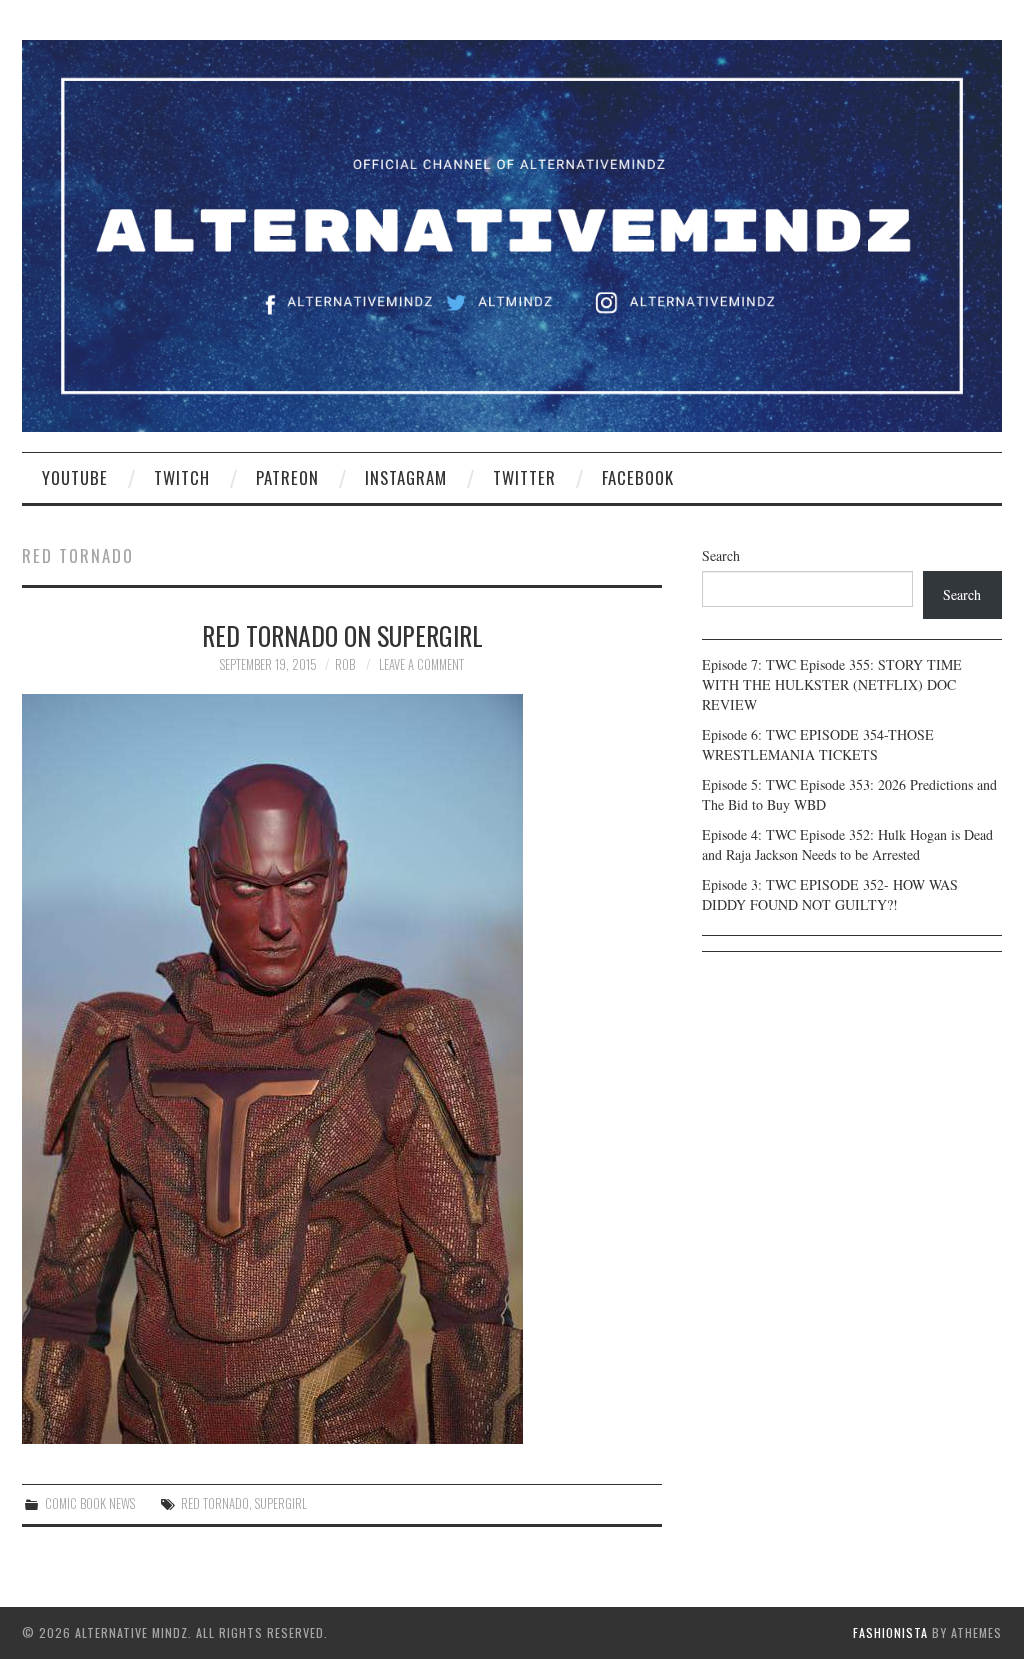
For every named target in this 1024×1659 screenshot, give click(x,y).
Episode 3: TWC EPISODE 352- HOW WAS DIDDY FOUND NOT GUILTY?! (830, 894)
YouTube (75, 477)
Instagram (406, 477)
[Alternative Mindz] (512, 233)
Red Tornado (215, 1503)
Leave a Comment (421, 664)
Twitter (524, 477)
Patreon (287, 477)
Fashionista (890, 1632)
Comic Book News (90, 1503)
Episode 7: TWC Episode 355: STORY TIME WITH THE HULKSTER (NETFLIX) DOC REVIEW (832, 684)
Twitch (182, 477)
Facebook (638, 477)
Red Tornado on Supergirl (342, 635)
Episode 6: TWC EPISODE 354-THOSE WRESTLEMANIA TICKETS (818, 744)
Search (721, 555)
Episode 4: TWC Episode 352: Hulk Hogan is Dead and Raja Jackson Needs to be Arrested (847, 844)
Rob (345, 664)
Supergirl (281, 1503)
